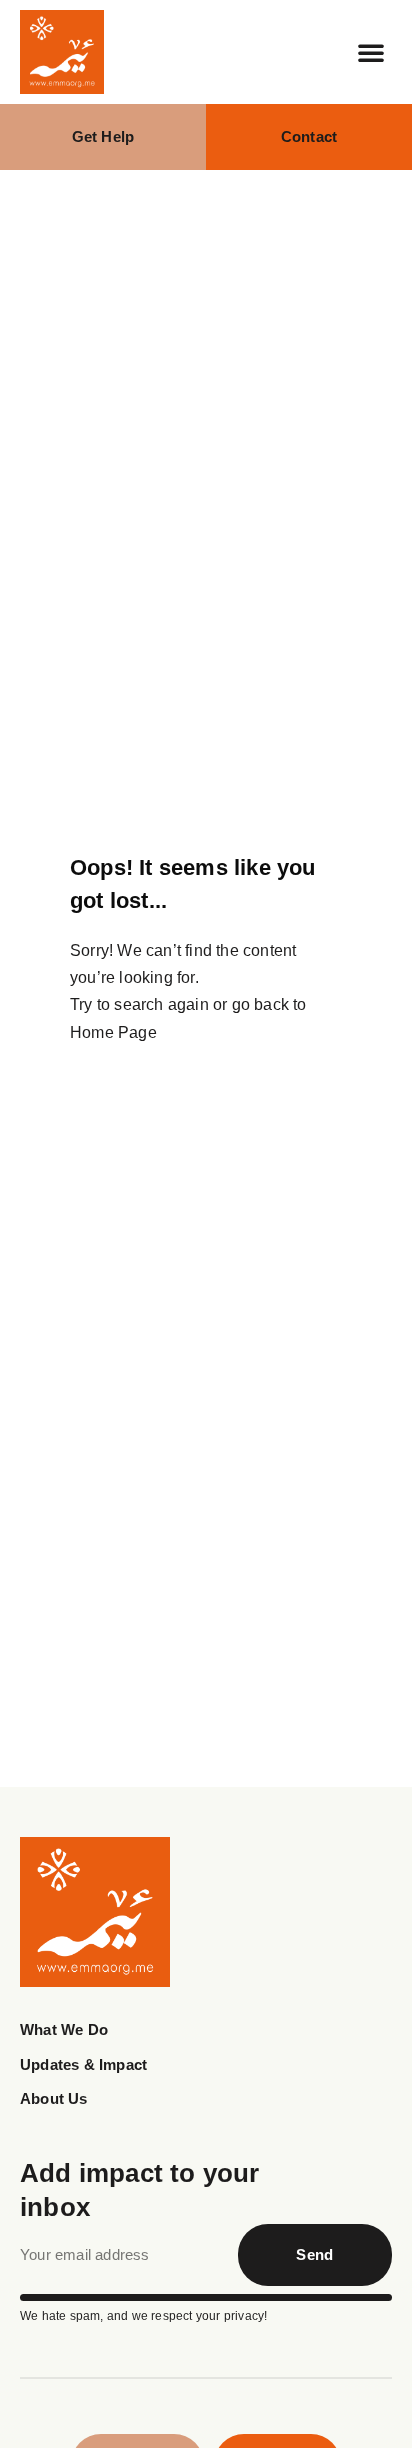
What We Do (64, 2029)
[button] (371, 52)
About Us (54, 2098)
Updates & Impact (83, 2064)
